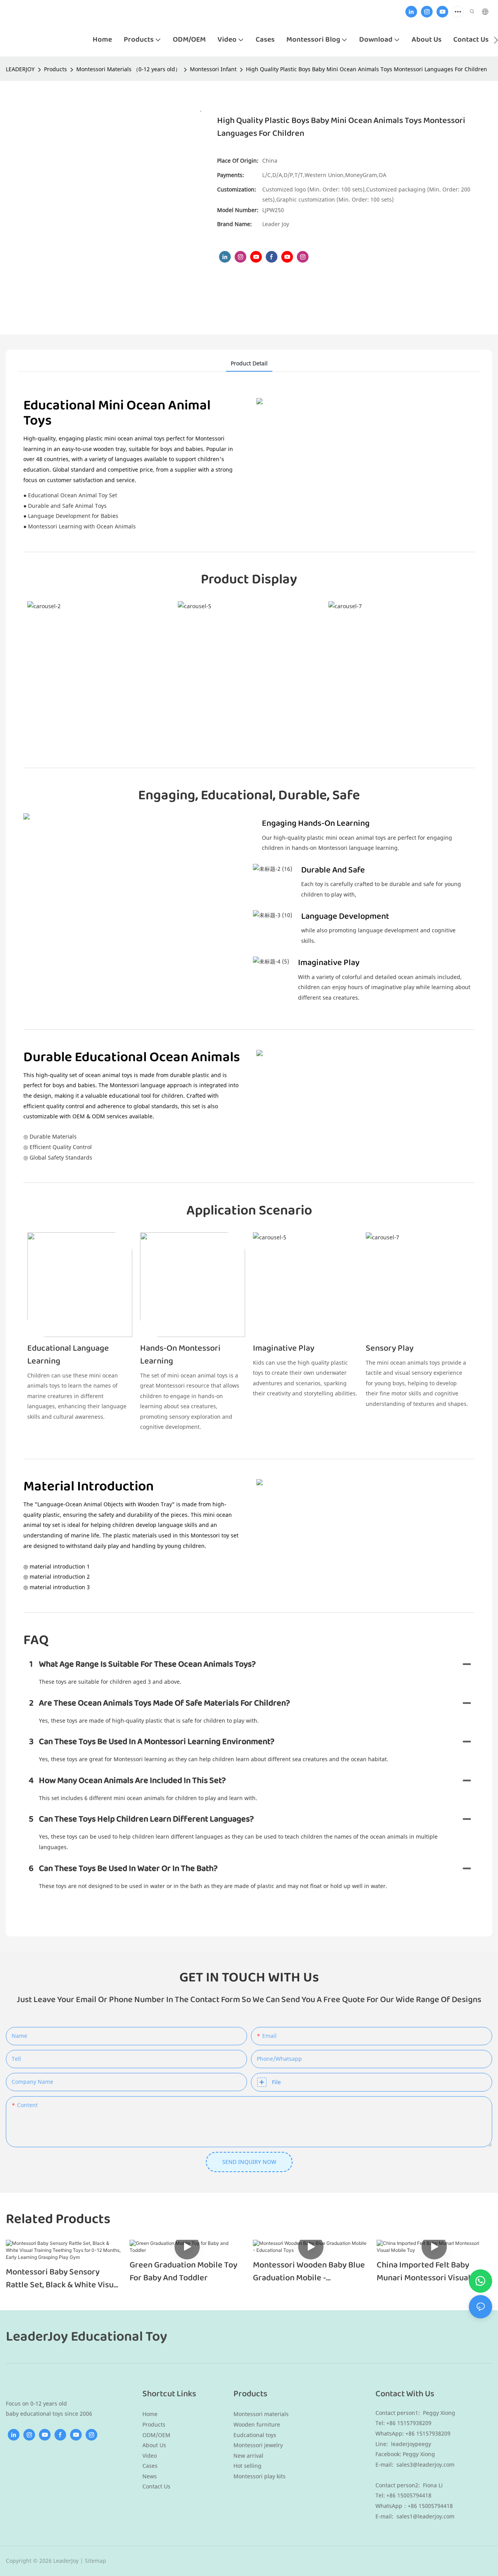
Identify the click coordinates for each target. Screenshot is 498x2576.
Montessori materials (261, 2414)
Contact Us (156, 2486)
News (150, 2476)
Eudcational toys (255, 2435)
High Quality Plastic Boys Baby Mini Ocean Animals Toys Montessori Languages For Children (366, 69)
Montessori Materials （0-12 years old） (128, 69)
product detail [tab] (249, 363)
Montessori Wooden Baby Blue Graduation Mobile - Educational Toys (309, 2272)
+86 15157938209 (429, 2433)
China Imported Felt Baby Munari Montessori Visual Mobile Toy (423, 2272)
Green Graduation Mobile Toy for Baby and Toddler (183, 2272)
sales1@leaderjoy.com (425, 2516)
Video (150, 2456)
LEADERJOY (20, 69)
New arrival (248, 2456)
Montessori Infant (213, 69)
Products (55, 69)
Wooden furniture (257, 2424)
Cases (150, 2466)
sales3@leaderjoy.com (425, 2465)
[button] (496, 40)
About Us (154, 2445)
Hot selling (247, 2466)
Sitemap (96, 2561)
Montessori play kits (260, 2476)
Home (150, 2414)
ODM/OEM (156, 2435)
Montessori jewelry (258, 2445)
